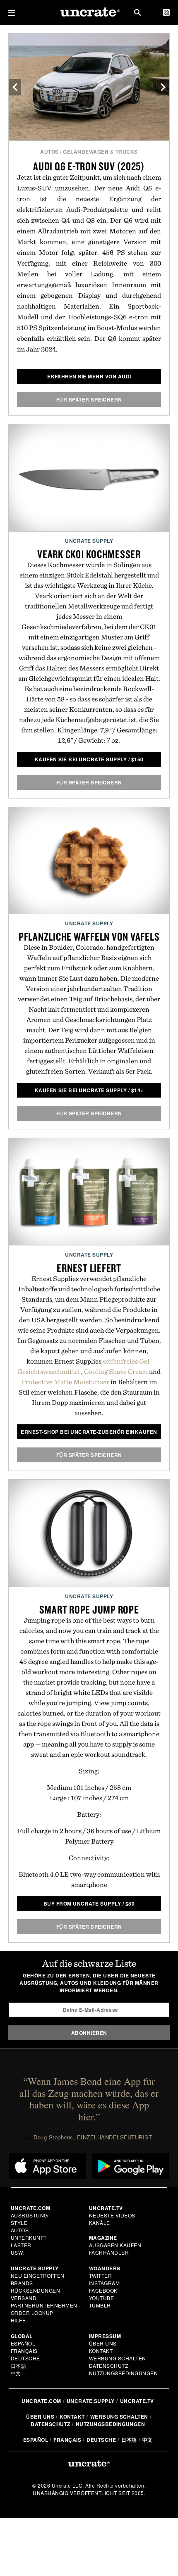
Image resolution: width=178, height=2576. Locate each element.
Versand (24, 2298)
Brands (22, 2283)
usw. (17, 2252)
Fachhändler (109, 2252)
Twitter (101, 2275)
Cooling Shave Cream (116, 1371)
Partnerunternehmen (44, 2305)
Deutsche (25, 2358)
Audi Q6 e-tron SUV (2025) (89, 166)
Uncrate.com (41, 2401)
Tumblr (100, 2305)
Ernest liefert (89, 1268)
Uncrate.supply (91, 2401)
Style (19, 2223)
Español (23, 2343)
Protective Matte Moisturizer (65, 1382)
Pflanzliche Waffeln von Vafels (89, 936)
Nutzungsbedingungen (124, 2373)
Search (137, 12)
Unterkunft (29, 2237)
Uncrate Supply (89, 541)
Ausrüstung (29, 2215)
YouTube (102, 2298)
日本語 (19, 2366)
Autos (49, 152)
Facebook (103, 2290)
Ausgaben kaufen (115, 2245)
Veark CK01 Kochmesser (89, 554)
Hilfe (18, 2320)
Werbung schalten (118, 2358)
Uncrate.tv (137, 2401)
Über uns (103, 2343)
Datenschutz (109, 2366)
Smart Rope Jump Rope (89, 1609)
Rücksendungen (36, 2290)
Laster (21, 2245)
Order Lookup (32, 2313)
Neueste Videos (112, 2215)
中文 (16, 2373)
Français (24, 2351)
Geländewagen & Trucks (100, 152)
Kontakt (101, 2351)
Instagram (105, 2283)
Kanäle (100, 2223)
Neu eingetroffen (38, 2275)
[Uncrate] (89, 13)
